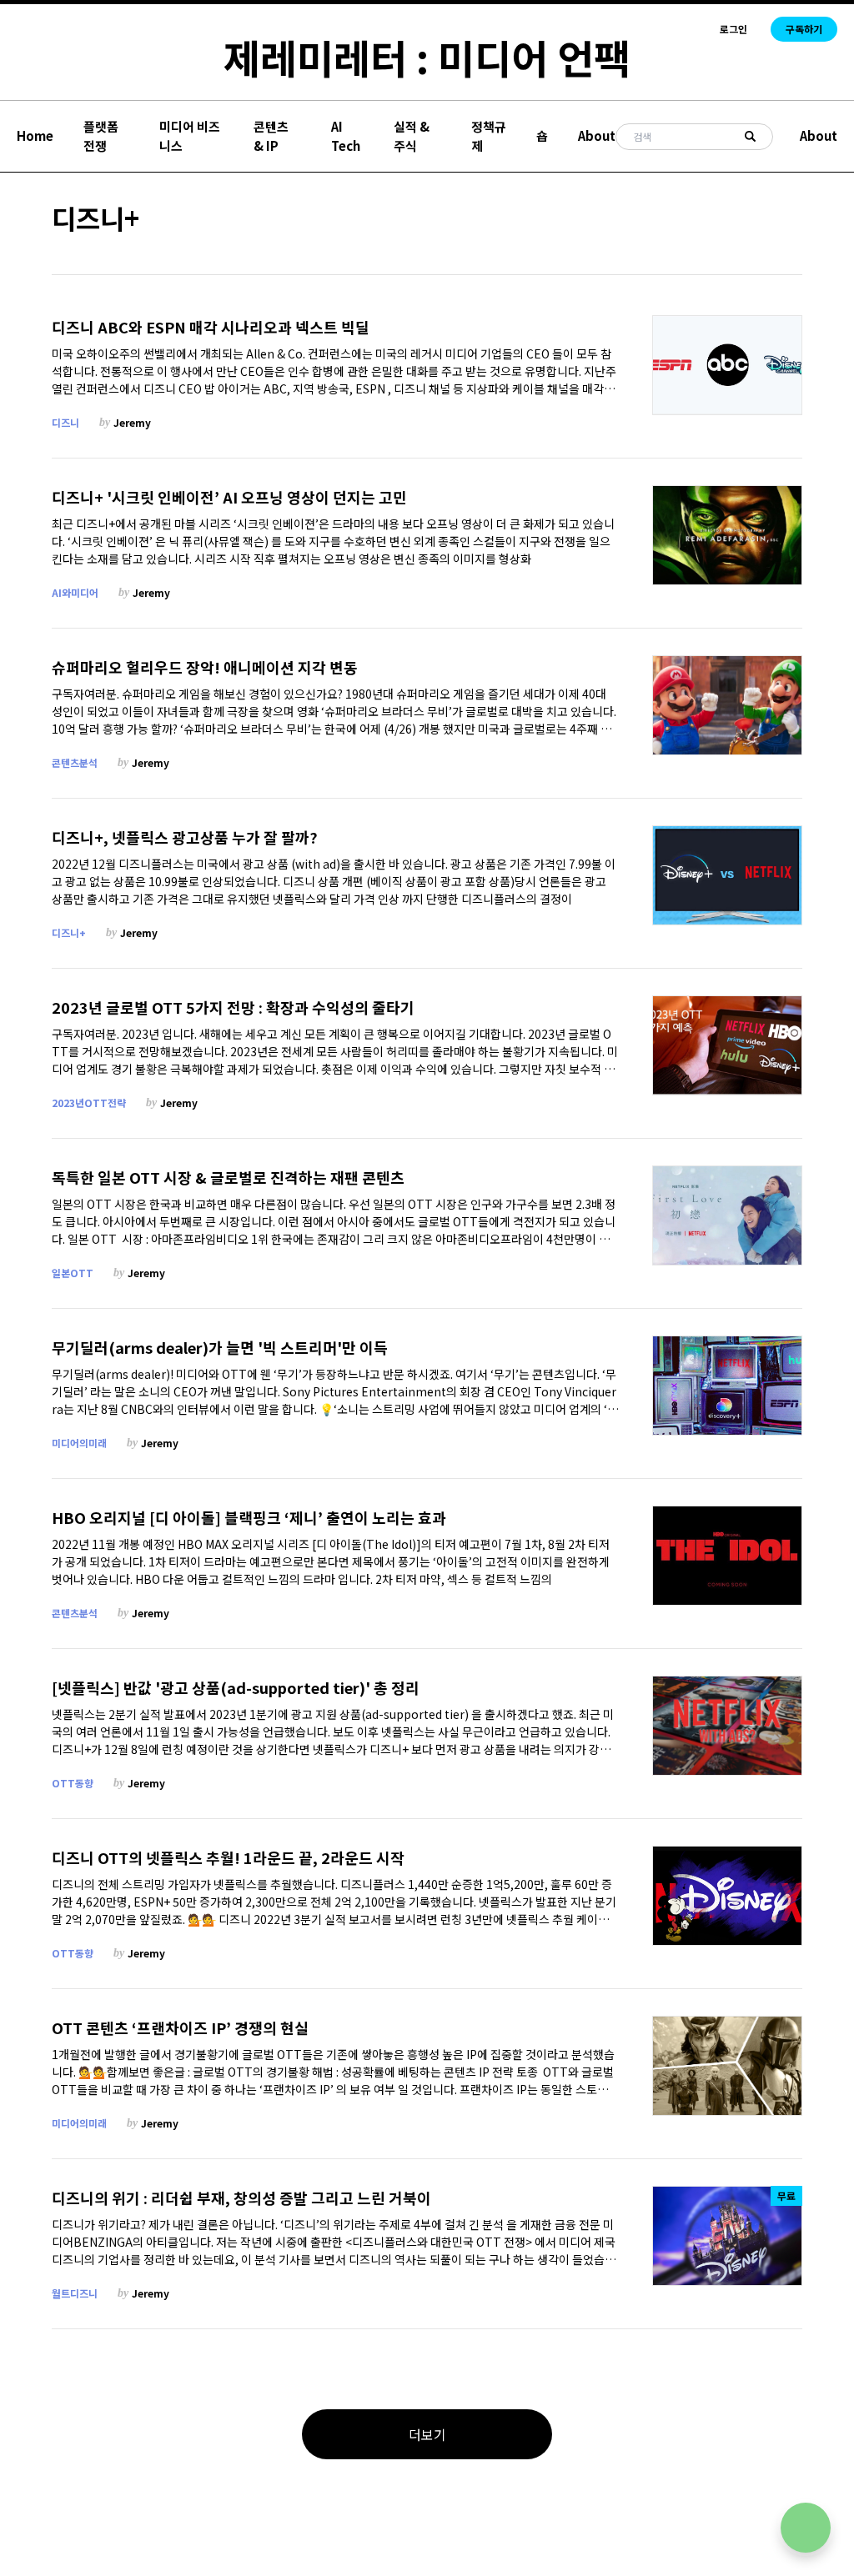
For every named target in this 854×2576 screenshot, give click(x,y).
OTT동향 (73, 1783)
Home (35, 135)
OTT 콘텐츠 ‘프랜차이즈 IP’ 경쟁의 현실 (180, 2028)
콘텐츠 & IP (271, 136)
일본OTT (73, 1273)
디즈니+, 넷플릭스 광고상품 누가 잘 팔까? (185, 837)
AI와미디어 (75, 592)
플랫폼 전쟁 (101, 136)
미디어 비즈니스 (190, 136)
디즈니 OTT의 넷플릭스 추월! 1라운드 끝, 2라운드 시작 (228, 1858)
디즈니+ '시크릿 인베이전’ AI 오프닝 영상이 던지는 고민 (229, 497)
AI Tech (346, 136)
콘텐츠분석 (75, 762)
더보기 (427, 2434)
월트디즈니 (75, 2293)
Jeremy (132, 422)
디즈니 (65, 422)
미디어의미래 (79, 1443)
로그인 (733, 29)
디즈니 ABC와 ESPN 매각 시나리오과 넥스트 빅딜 (211, 327)
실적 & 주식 (412, 136)
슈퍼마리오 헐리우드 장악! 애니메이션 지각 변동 (205, 667)
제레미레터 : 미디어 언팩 (427, 57)
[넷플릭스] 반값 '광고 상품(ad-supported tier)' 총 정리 (236, 1688)
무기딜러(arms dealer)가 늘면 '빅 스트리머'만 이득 (220, 1348)
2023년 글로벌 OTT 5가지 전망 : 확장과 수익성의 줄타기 (233, 1007)
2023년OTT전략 (89, 1103)
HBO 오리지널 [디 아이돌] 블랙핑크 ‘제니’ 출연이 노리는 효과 (249, 1518)
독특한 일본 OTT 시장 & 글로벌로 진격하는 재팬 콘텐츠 (228, 1178)
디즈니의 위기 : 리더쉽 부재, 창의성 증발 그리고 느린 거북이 (241, 2198)
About (597, 135)
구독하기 (804, 29)
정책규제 (489, 136)
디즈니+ (69, 932)
